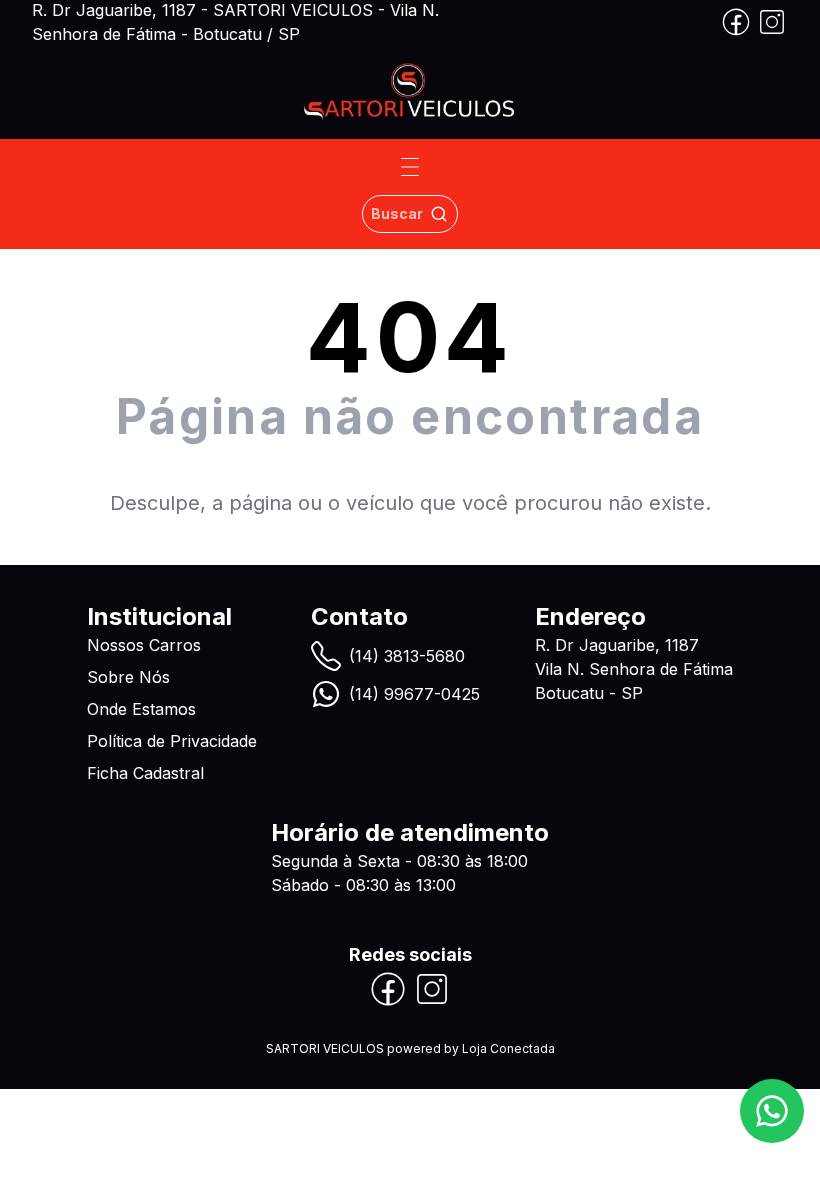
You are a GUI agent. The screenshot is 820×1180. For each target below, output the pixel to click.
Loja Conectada (508, 1048)
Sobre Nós (128, 677)
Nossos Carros (144, 645)
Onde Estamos (141, 709)
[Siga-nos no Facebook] (736, 22)
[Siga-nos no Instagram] (772, 22)
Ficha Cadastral (145, 773)
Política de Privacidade (172, 741)
